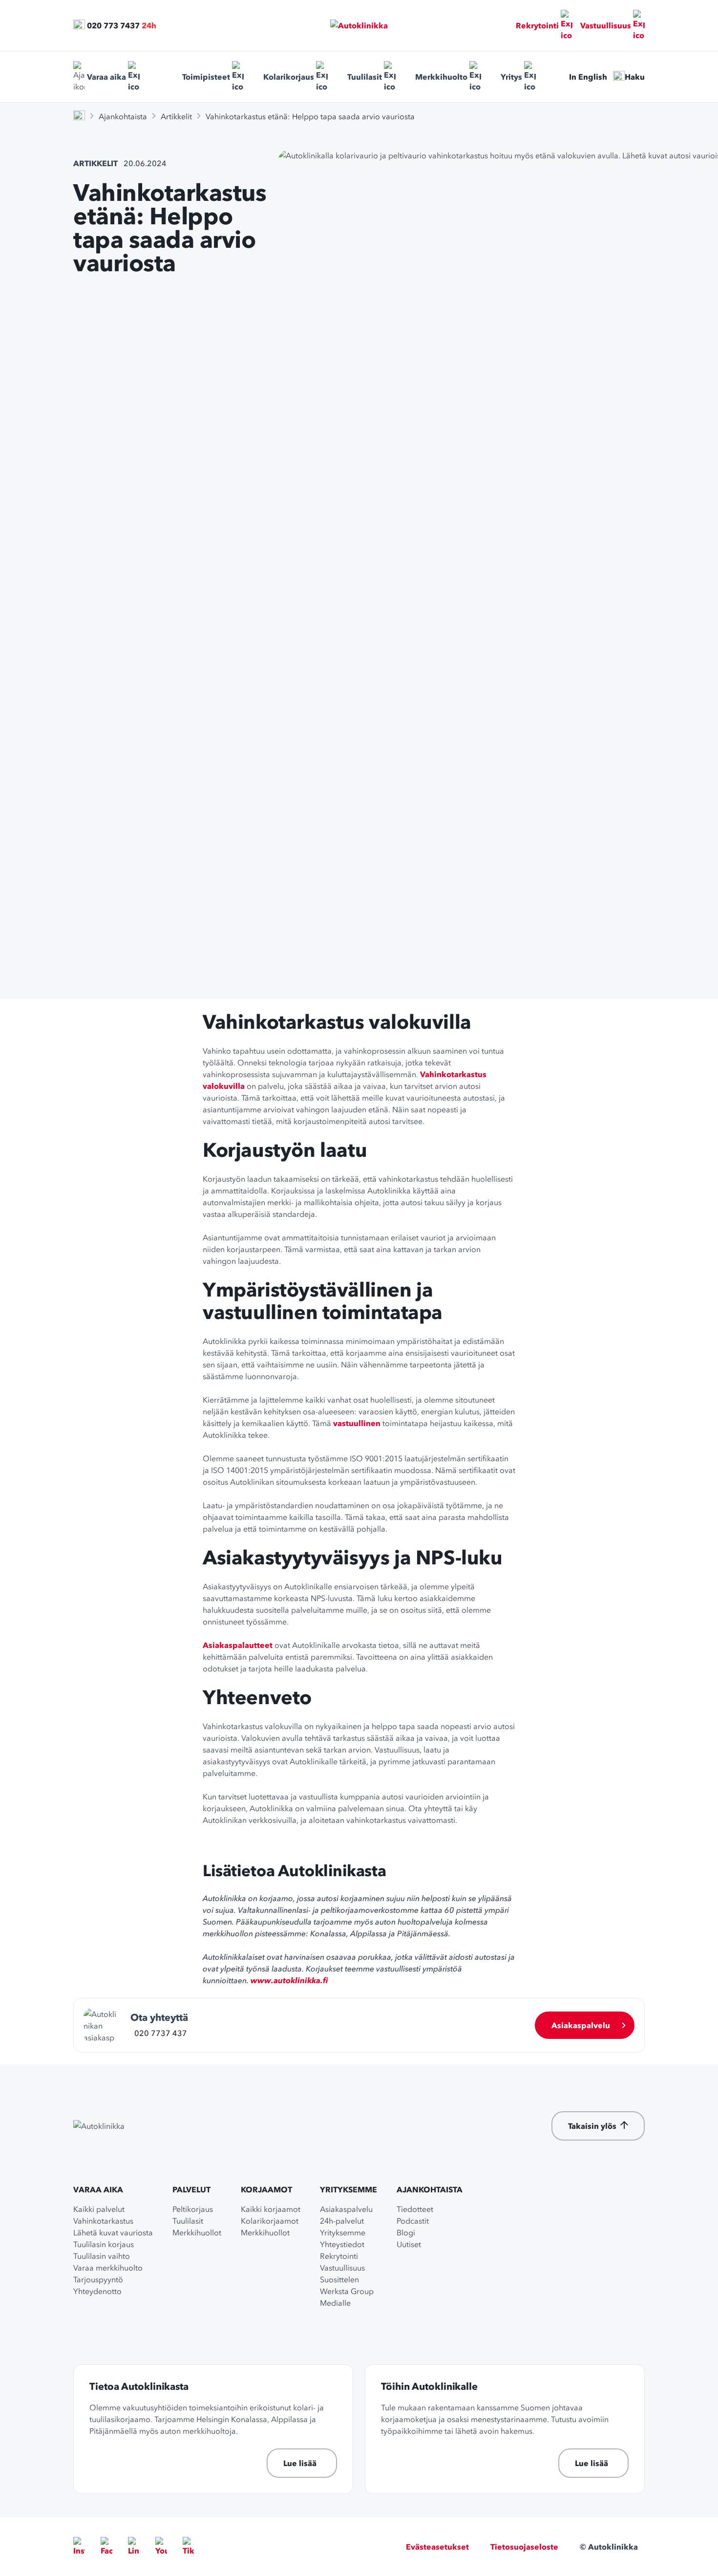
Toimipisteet (206, 77)
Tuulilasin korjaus (104, 2244)
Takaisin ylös (592, 2126)
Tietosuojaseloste (524, 2547)
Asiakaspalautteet (238, 1645)
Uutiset (409, 2244)
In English (588, 77)
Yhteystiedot (342, 2244)
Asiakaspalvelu (581, 2025)
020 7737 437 (161, 2033)
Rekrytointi (537, 25)
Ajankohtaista (123, 116)
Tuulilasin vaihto (102, 2256)
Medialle (335, 2303)
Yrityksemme (348, 2189)
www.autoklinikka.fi (289, 1980)
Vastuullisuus (606, 25)
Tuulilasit (365, 77)
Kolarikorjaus (289, 77)
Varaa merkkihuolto (108, 2268)
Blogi (406, 2232)
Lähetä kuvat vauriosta (113, 2232)
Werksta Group (347, 2291)
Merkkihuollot (197, 2232)
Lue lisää (300, 2463)
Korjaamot (266, 2189)
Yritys (511, 77)
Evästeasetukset (437, 2547)
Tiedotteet (415, 2209)
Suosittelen (339, 2279)
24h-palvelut (342, 2221)
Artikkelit (176, 116)
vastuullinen (357, 1423)
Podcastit (413, 2221)
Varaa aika (106, 77)
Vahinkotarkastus (103, 2221)
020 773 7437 (113, 25)
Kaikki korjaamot (271, 2209)
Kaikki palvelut (99, 2209)
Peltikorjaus (193, 2209)
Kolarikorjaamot (270, 2221)
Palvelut (191, 2189)
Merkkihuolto (441, 77)
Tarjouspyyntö (98, 2279)
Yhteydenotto (97, 2291)
